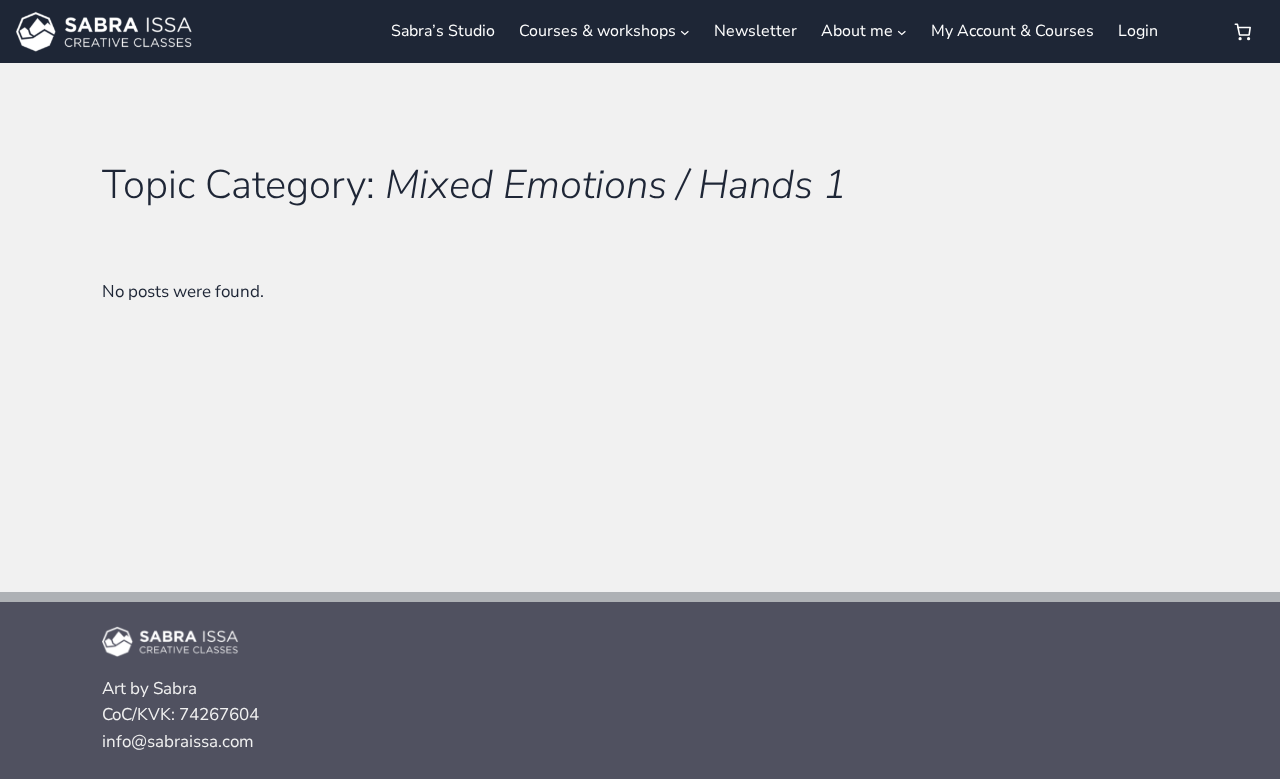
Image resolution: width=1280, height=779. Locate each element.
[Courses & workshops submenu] (685, 31)
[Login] (1193, 31)
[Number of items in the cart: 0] (1243, 31)
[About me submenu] (902, 31)
